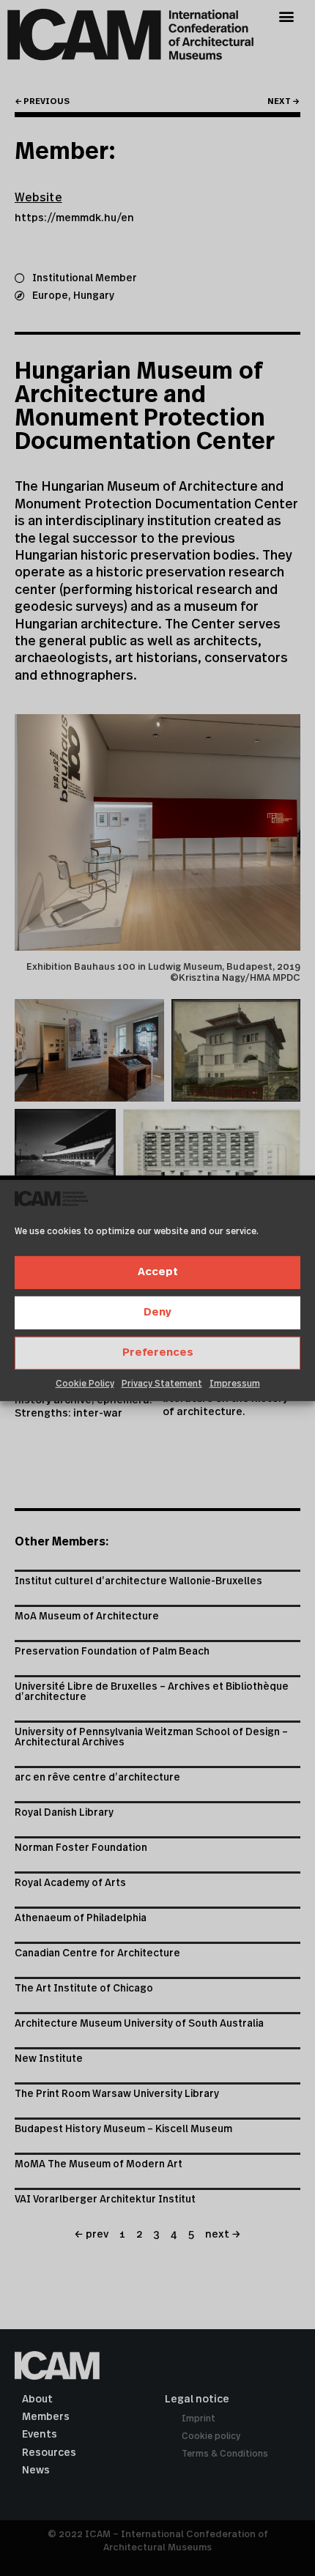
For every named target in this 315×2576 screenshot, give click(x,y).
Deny (157, 1312)
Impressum (235, 1384)
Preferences (158, 1352)
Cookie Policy (85, 1384)
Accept (158, 1272)
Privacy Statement (162, 1384)
